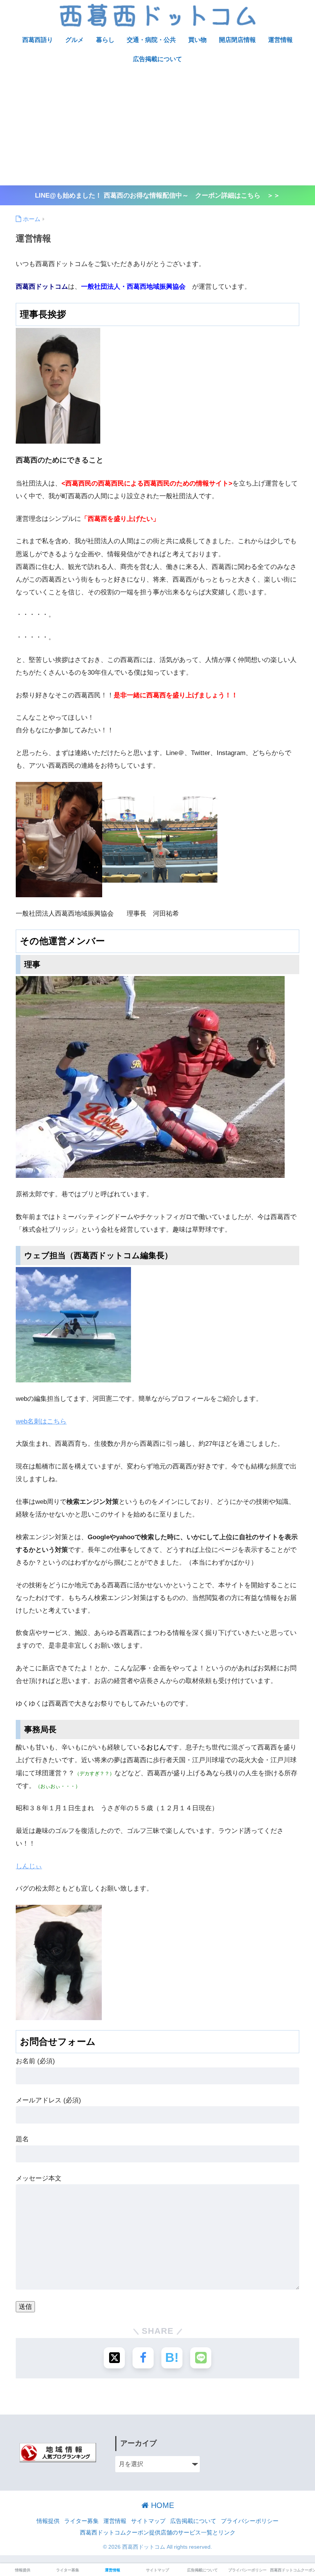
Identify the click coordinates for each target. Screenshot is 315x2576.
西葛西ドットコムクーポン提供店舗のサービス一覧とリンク (158, 2533)
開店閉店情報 (237, 40)
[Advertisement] (157, 128)
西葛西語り (38, 40)
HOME (161, 2505)
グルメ (75, 40)
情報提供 (48, 2521)
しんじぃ (29, 1866)
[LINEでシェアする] (201, 2358)
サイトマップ (148, 2521)
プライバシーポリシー (250, 2521)
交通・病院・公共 (151, 40)
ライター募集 (81, 2521)
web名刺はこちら (41, 1421)
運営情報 (280, 40)
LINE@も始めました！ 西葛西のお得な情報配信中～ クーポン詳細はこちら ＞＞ (157, 195)
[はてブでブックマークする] (172, 2358)
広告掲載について (157, 59)
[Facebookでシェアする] (143, 2358)
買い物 (197, 40)
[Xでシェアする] (114, 2358)
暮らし (105, 40)
